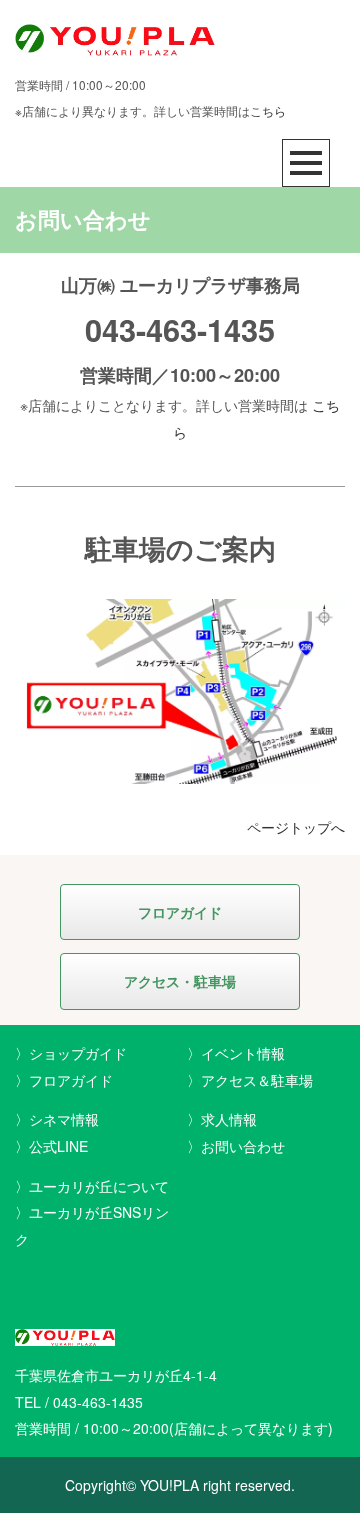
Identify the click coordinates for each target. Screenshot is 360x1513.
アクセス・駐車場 (180, 981)
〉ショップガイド (71, 1053)
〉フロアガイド (64, 1080)
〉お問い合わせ (236, 1146)
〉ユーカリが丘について (92, 1186)
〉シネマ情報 (57, 1119)
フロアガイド (180, 912)
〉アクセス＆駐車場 (250, 1080)
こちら (268, 110)
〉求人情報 (222, 1119)
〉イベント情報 (236, 1053)
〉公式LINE (51, 1146)
